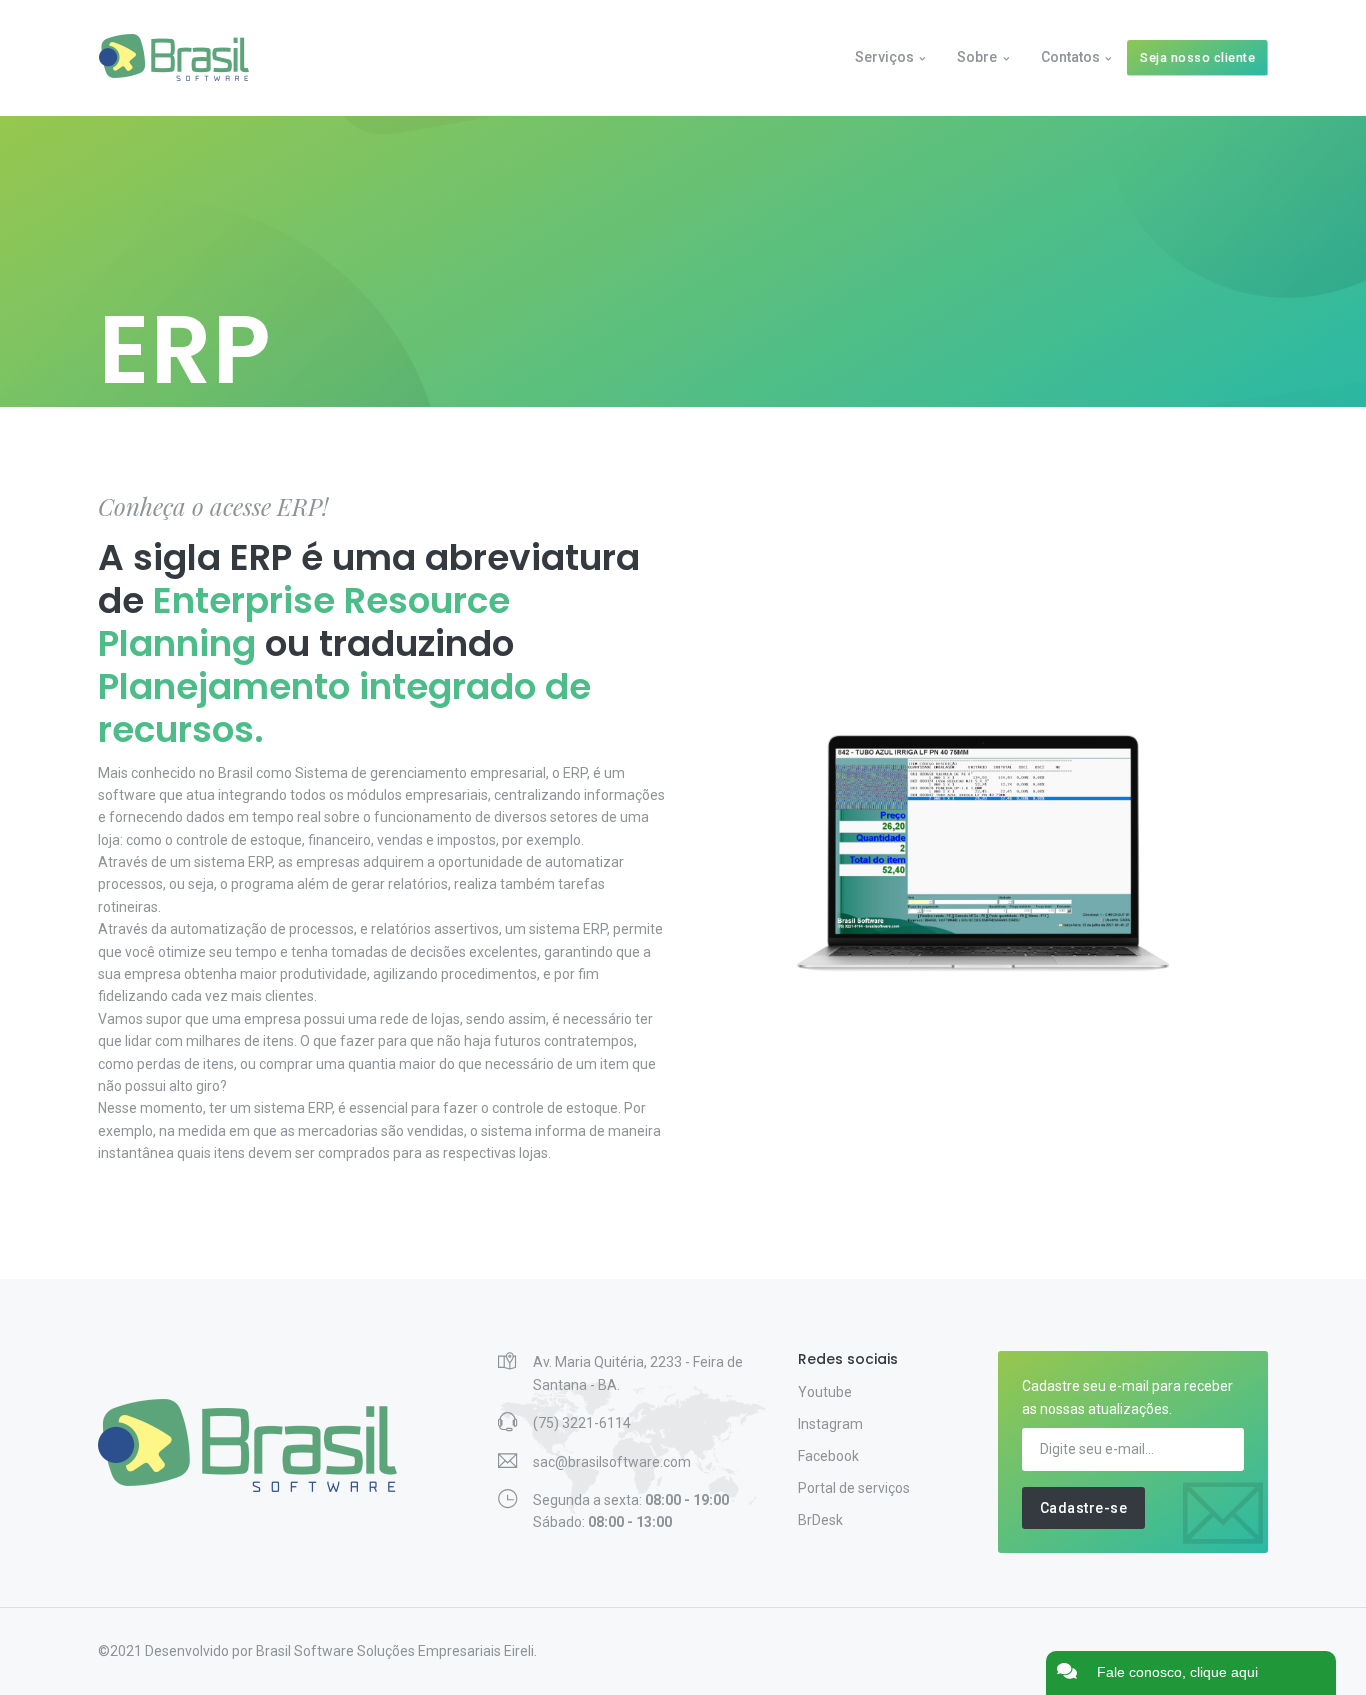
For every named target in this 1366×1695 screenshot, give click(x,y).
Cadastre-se (1084, 1508)
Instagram (830, 1424)
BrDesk (820, 1520)
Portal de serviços (854, 1488)
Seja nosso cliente (1197, 57)
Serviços (884, 57)
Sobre (977, 57)
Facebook (828, 1456)
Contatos (1070, 57)
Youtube (825, 1392)
